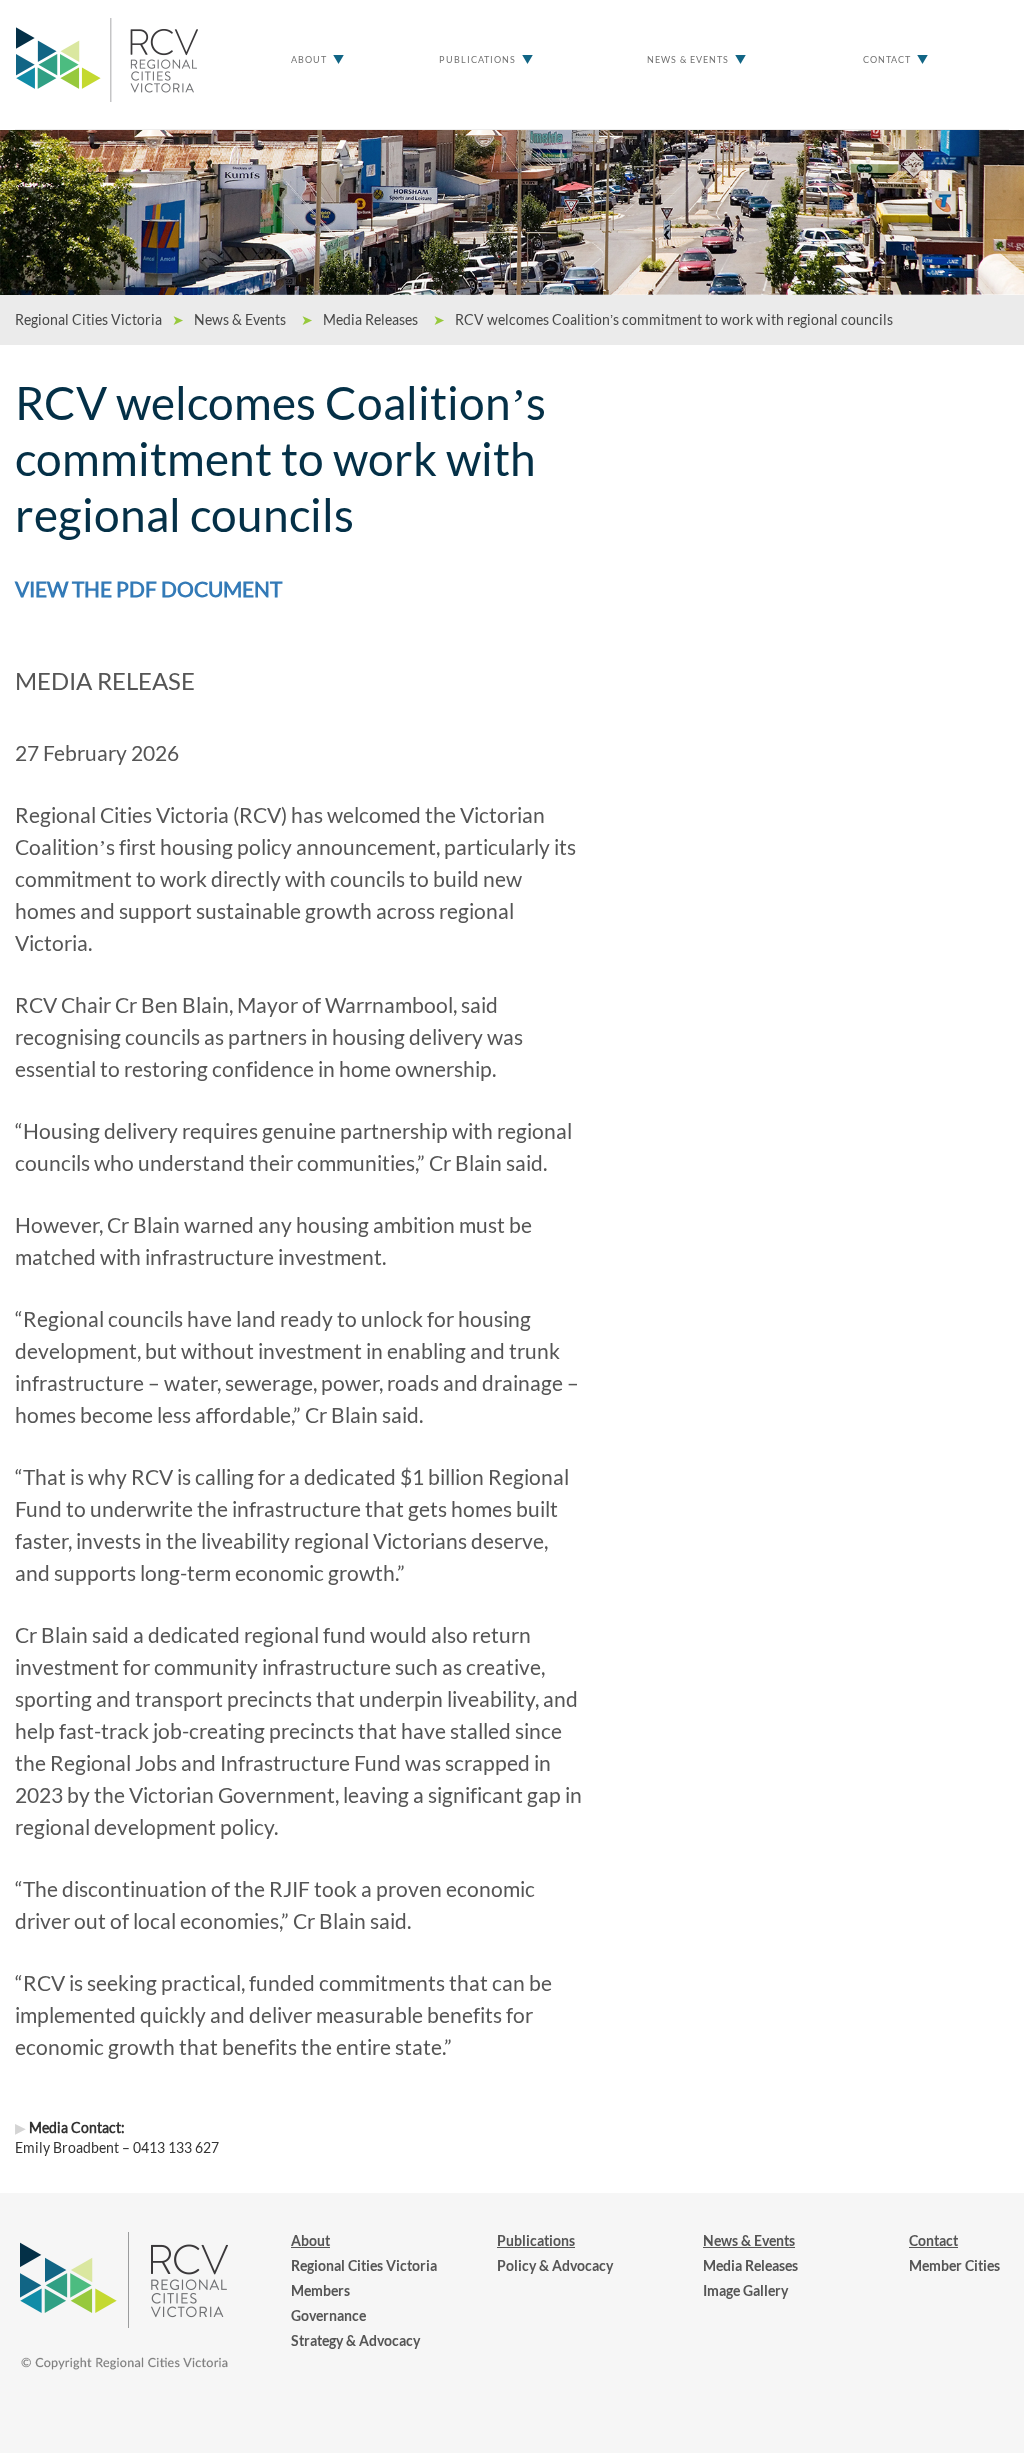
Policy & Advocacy (555, 2265)
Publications (477, 59)
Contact (887, 59)
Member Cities (954, 2265)
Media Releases (750, 2265)
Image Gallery (745, 2290)
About (309, 59)
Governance (328, 2315)
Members (320, 2290)
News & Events (688, 59)
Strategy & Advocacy (355, 2340)
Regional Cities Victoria (364, 2265)
